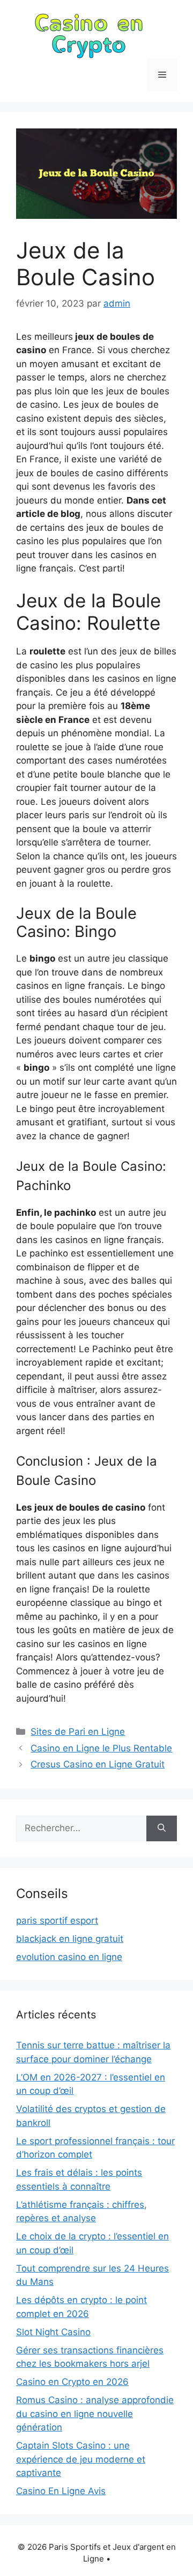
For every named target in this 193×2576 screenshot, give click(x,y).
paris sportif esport (57, 1920)
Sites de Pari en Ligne (78, 1732)
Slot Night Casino (53, 2332)
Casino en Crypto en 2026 (72, 2382)
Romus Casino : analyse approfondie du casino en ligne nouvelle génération (95, 2414)
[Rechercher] (162, 1828)
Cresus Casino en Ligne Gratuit (98, 1764)
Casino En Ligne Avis (61, 2491)
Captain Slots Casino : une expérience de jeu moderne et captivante (81, 2459)
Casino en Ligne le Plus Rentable (101, 1748)
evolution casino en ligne (69, 1957)
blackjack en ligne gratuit (70, 1939)
